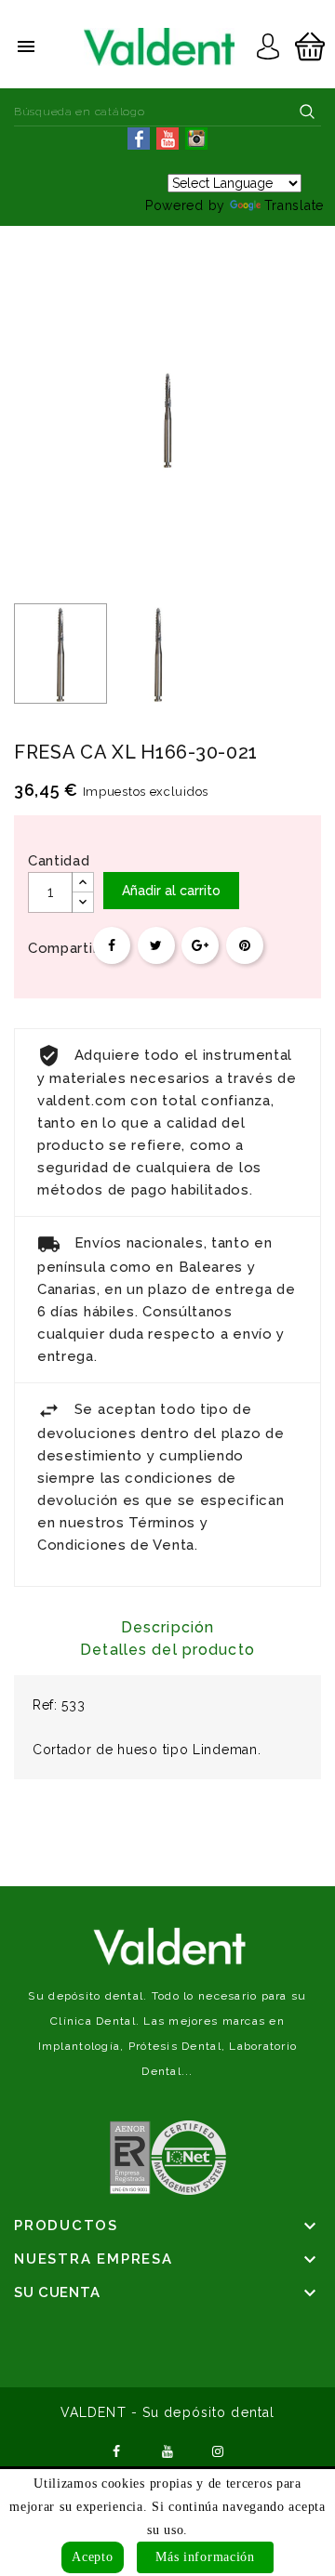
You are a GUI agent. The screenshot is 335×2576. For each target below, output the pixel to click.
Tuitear (156, 945)
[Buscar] (307, 112)
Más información (205, 2557)
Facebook (116, 2450)
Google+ (200, 945)
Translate (294, 205)
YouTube (167, 2450)
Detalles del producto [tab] (167, 1650)
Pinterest (245, 945)
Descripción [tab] (167, 1627)
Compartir (112, 945)
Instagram (219, 2450)
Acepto (92, 2557)
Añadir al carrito (171, 891)
